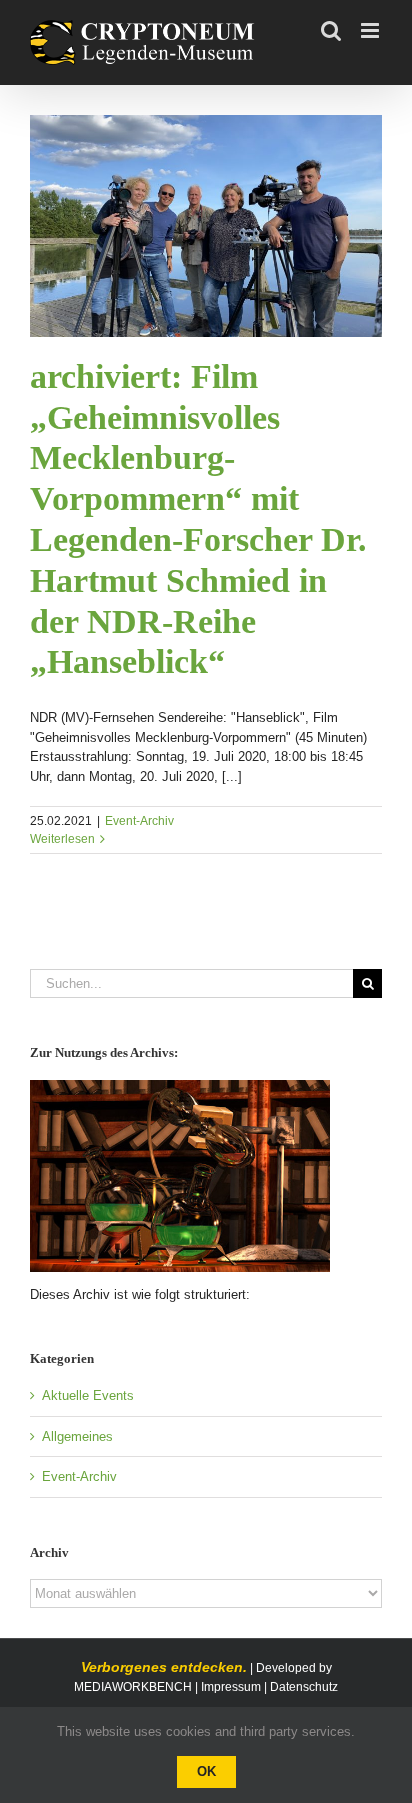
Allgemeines (77, 1436)
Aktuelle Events (88, 1395)
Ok (206, 1771)
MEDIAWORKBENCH (133, 1687)
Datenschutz (304, 1687)
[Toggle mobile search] (331, 30)
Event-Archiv (139, 821)
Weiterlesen (62, 839)
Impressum (231, 1687)
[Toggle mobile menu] (371, 30)
